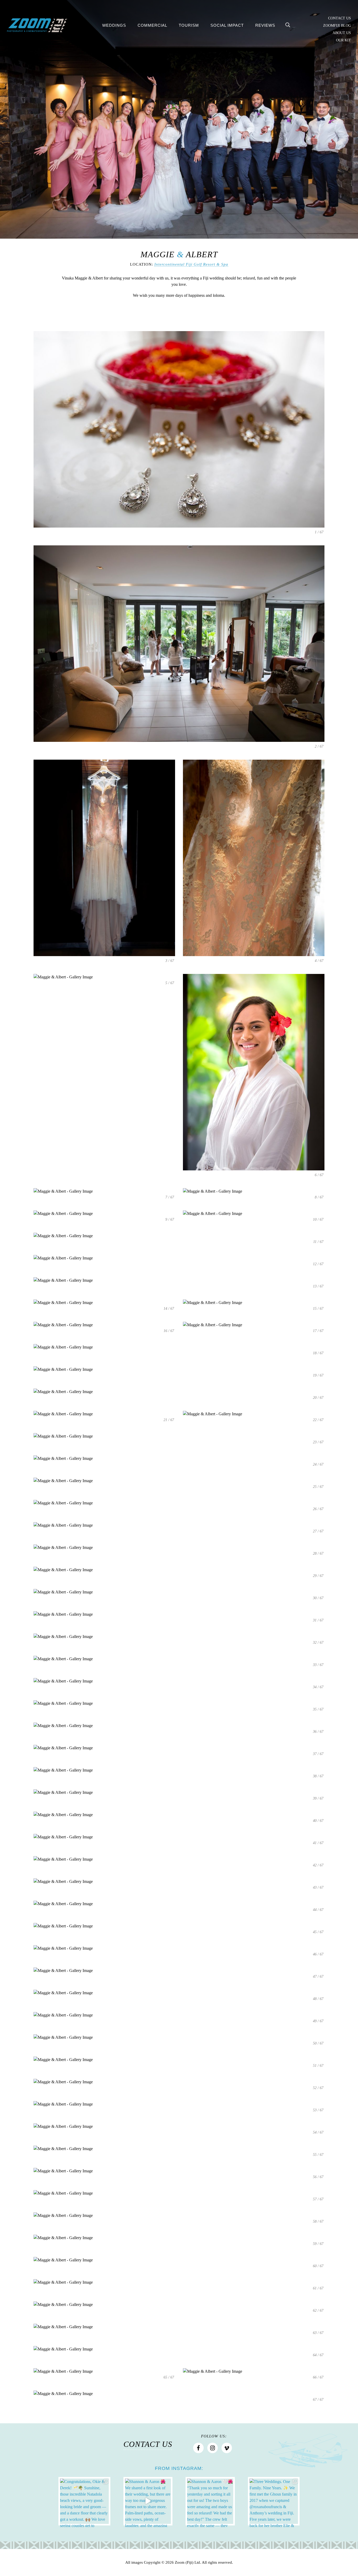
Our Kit (343, 40)
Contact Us (340, 18)
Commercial (152, 25)
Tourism (189, 25)
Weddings (114, 25)
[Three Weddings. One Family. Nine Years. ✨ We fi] (274, 2501)
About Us (342, 33)
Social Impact (227, 25)
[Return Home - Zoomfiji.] (37, 26)
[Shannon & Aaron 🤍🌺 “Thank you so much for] (210, 2501)
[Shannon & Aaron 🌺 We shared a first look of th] (148, 2501)
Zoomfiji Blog (337, 26)
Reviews (265, 25)
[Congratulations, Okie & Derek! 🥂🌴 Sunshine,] (84, 2501)
